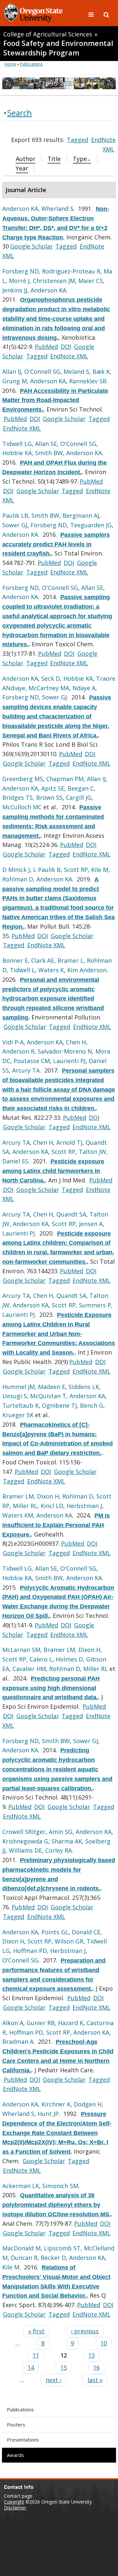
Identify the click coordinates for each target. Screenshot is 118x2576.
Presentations (23, 2440)
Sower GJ (15, 525)
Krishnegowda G (25, 1841)
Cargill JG (79, 797)
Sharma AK (67, 1841)
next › (53, 2380)
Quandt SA (71, 1214)
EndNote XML (69, 356)
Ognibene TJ (59, 1405)
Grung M (15, 381)
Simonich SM (60, 2186)
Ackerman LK (21, 2186)
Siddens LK (84, 1387)
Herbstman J (84, 1506)
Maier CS (91, 281)
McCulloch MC (22, 807)
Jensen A (91, 1224)
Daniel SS (15, 1161)
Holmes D (69, 1659)
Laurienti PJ (69, 1061)
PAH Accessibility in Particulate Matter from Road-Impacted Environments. (55, 400)
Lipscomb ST (62, 2248)
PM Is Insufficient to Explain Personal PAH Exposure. (56, 1525)
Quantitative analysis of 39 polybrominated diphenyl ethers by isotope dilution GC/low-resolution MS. (57, 2205)
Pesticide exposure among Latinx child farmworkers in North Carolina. (53, 1171)
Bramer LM (18, 1496)
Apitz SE (53, 788)
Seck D (51, 678)
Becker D (53, 2258)
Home (10, 64)
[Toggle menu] (92, 14)
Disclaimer (15, 2508)
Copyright (14, 2502)
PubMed (46, 347)
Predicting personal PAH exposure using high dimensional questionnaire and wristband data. (51, 1688)
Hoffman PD (30, 1951)
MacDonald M (21, 2248)
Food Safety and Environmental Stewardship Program (58, 48)
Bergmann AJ (81, 515)
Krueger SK (18, 1415)
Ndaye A (84, 688)
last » (95, 2380)
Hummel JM (19, 1387)
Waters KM (18, 1515)
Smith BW (49, 453)
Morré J (19, 281)
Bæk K (101, 372)
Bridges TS (18, 797)
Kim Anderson (87, 970)
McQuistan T (48, 1396)
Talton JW (92, 1152)
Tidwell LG (17, 444)
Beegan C (81, 788)
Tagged (78, 140)
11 (36, 2355)
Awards (15, 2455)
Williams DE (25, 1850)
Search (20, 113)
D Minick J (16, 870)
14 (31, 2367)
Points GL (55, 1932)
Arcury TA (26, 1070)
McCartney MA (49, 688)
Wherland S (57, 209)
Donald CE (86, 1932)
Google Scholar (31, 246)
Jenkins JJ (15, 290)
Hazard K (71, 2023)
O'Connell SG (42, 372)
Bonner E (15, 960)
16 (96, 2367)
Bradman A (18, 2042)
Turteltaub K (20, 1405)
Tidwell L (22, 970)
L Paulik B (47, 870)
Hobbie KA (17, 453)
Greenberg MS (23, 779)
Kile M (100, 870)
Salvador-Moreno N (65, 1051)
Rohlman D (18, 879)
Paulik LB (15, 515)
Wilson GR (69, 1941)
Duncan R (24, 2258)
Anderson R (18, 1051)
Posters (16, 2425)
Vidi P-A (13, 1042)
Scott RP (76, 870)
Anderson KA (20, 209)
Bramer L (70, 960)
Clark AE (43, 960)
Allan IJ (12, 372)
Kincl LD (52, 1506)
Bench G (92, 1405)
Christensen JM (54, 281)
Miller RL (25, 1506)
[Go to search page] (106, 14)
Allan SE (46, 444)
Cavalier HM (29, 1669)
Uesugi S (15, 1396)
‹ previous (85, 2331)
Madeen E (52, 1387)
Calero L (41, 1659)
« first (36, 2331)
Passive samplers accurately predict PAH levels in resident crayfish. (56, 544)
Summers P (95, 1305)
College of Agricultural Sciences (48, 34)
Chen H (76, 1042)
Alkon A (13, 2023)
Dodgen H (88, 2104)
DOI (66, 347)
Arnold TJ (69, 1142)
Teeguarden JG (91, 525)
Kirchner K (56, 2104)
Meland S (76, 372)
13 (91, 2355)
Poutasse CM (32, 1061)
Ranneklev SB (88, 381)
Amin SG (61, 1832)
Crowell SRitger (24, 1832)
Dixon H (48, 1496)
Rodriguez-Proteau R (71, 271)
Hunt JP (48, 2114)
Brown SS (49, 797)
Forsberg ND (20, 271)
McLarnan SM (21, 1650)
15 (64, 2367)
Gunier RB (41, 2023)
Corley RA (59, 1850)
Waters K (51, 970)
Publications (20, 2409)
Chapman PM (65, 779)
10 (104, 2343)
